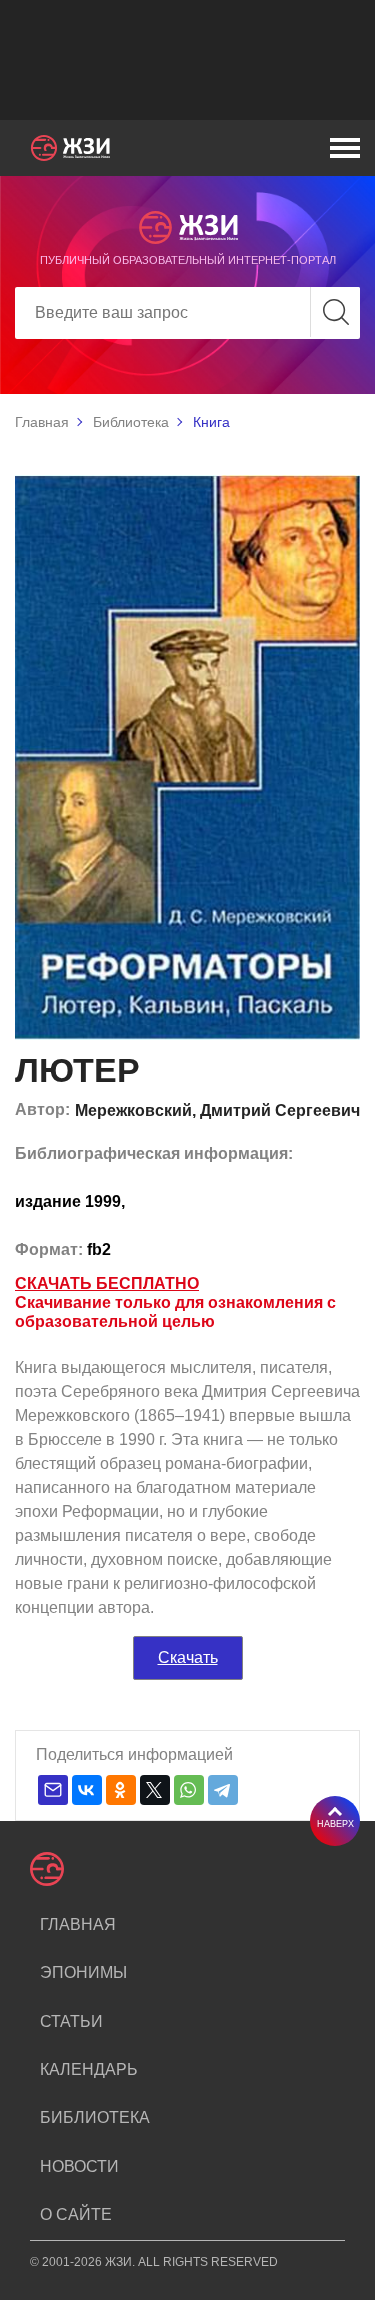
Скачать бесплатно (107, 1283)
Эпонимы (83, 1972)
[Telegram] (223, 1790)
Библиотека (131, 422)
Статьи (71, 2021)
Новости (79, 2166)
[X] (155, 1790)
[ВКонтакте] (87, 1790)
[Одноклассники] (121, 1790)
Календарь (89, 2069)
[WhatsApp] (189, 1790)
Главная (42, 422)
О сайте (76, 2214)
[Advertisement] (187, 60)
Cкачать (188, 1657)
